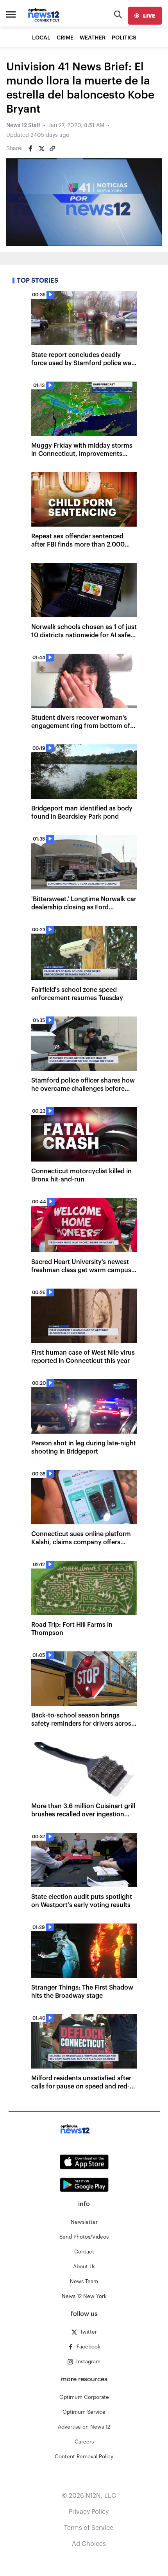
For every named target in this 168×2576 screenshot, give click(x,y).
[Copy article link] (52, 149)
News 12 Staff (23, 125)
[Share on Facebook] (30, 149)
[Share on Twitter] (41, 149)
